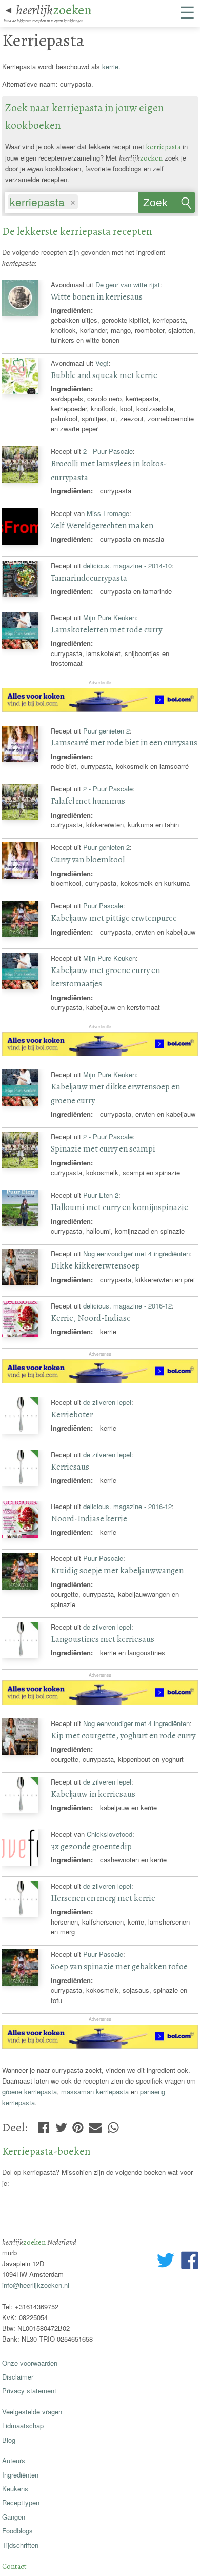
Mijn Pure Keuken (109, 617)
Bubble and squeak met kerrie (104, 375)
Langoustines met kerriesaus (103, 1639)
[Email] (95, 2125)
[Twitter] (61, 2125)
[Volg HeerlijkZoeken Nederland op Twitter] (166, 2262)
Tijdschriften (20, 2545)
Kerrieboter (72, 1414)
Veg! (102, 363)
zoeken (54, 10)
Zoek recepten (165, 205)
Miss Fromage (108, 513)
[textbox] (85, 203)
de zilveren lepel (107, 1402)
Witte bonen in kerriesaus (97, 297)
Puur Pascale (103, 906)
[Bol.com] (100, 709)
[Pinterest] (78, 2125)
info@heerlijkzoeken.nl (36, 2285)
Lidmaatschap (23, 2425)
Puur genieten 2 (106, 731)
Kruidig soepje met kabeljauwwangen (117, 1570)
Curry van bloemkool (88, 859)
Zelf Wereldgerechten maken (102, 526)
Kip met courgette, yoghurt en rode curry (123, 1736)
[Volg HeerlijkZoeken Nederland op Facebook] (189, 2262)
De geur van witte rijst (128, 284)
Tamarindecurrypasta (89, 578)
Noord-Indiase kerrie (89, 1519)
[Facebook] (43, 2125)
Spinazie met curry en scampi (103, 1149)
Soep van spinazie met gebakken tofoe (119, 1966)
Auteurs (14, 2460)
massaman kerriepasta (95, 2092)
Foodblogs (17, 2531)
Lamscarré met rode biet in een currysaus (124, 742)
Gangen (14, 2517)
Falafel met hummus (88, 801)
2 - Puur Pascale (108, 451)
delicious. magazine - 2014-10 (127, 566)
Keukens (15, 2489)
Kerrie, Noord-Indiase (91, 1318)
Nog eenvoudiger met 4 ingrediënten (136, 1253)
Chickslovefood (109, 1834)
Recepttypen (21, 2502)
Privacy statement (29, 2391)
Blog (9, 2440)
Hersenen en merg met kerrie (103, 1898)
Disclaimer (18, 2377)
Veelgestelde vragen (32, 2412)
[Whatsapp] (113, 2125)
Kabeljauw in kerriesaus (93, 1794)
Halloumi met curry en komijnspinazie (119, 1207)
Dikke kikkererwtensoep (95, 1266)
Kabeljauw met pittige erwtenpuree (114, 918)
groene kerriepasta (29, 2092)
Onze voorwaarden (30, 2363)
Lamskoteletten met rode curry (106, 630)
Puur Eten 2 (101, 1195)
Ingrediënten (20, 2475)
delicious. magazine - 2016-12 (127, 1306)
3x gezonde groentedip (91, 1846)
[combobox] (71, 200)
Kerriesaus (70, 1467)
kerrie (110, 66)
